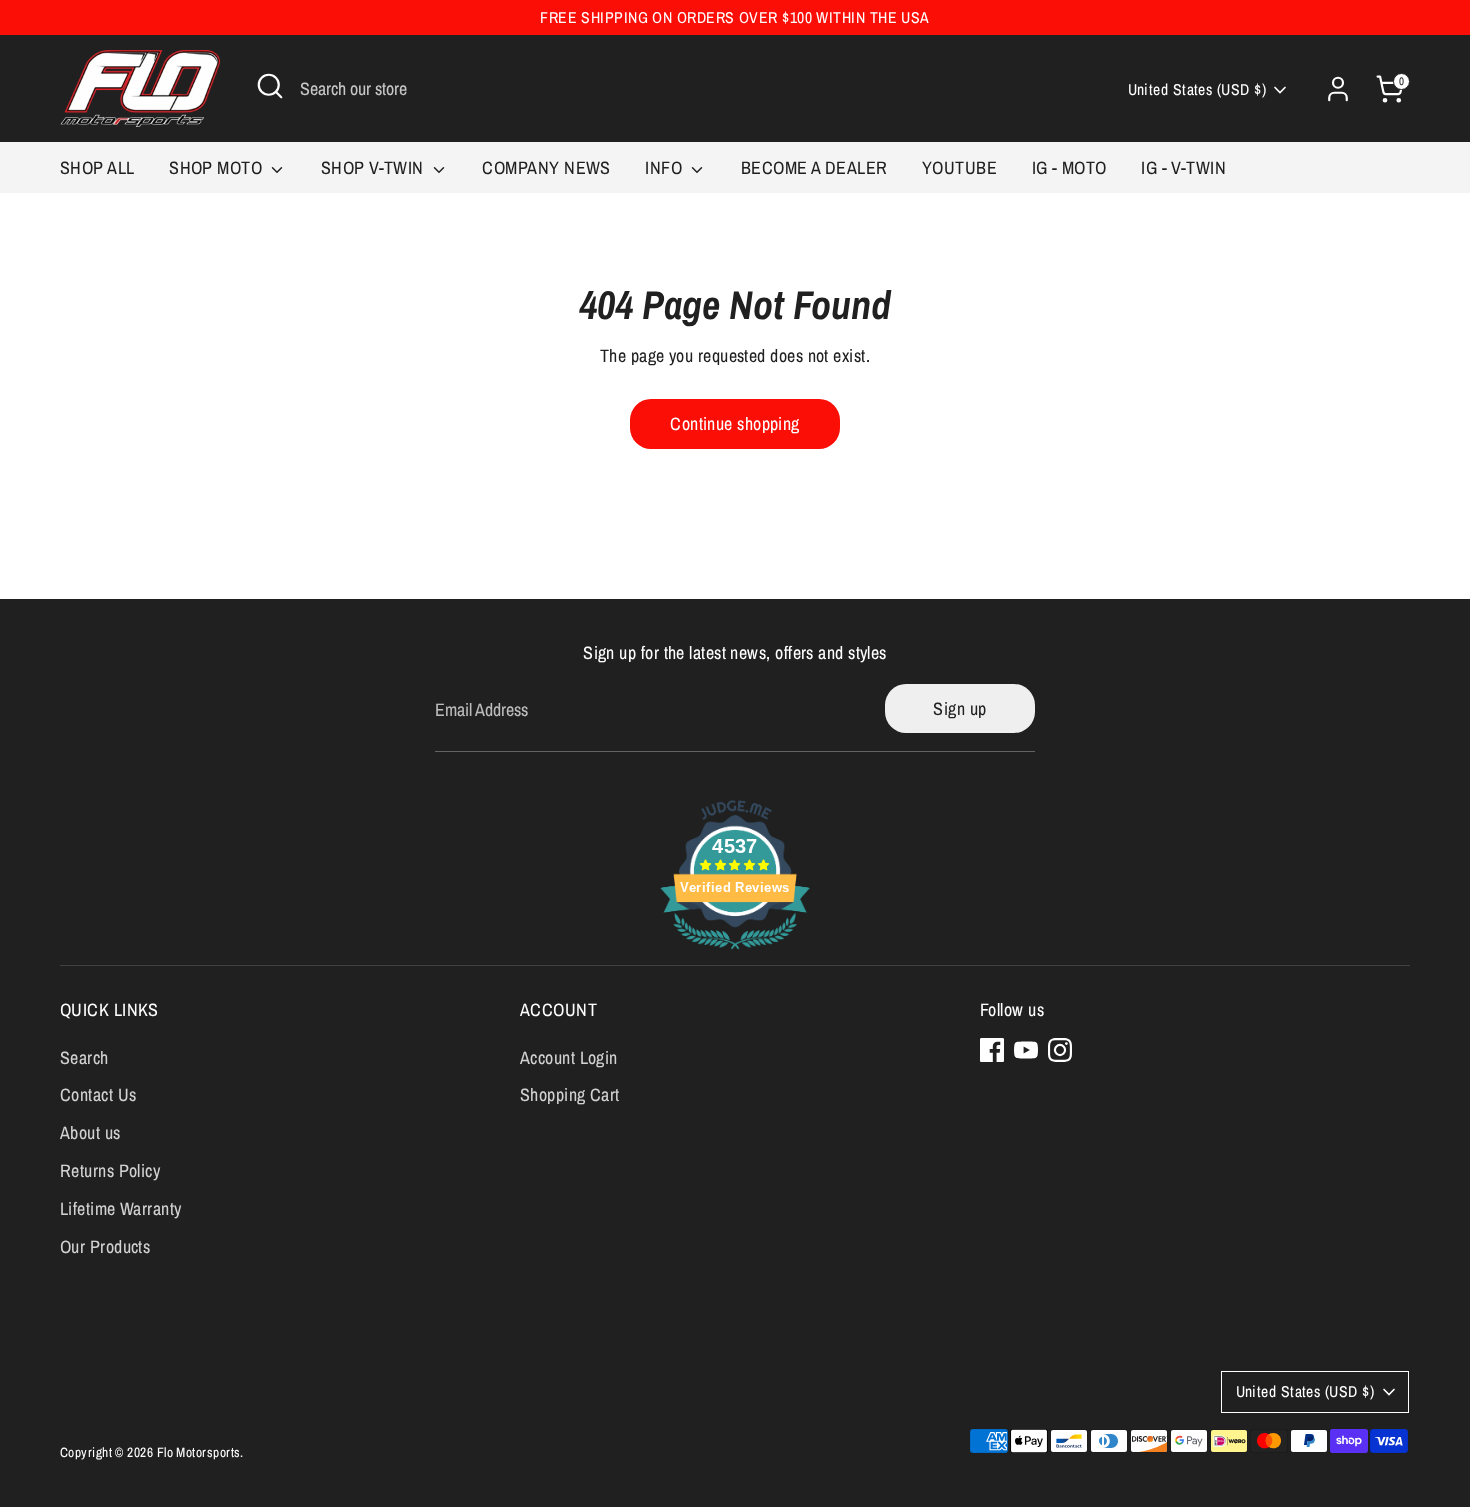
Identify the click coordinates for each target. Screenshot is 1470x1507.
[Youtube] (1026, 1050)
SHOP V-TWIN (374, 167)
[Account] (1338, 89)
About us (90, 1132)
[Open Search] (270, 86)
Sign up (959, 708)
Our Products (105, 1246)
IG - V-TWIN (1183, 167)
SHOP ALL (97, 167)
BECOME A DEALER (814, 167)
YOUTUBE (959, 167)
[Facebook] (992, 1050)
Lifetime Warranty (121, 1208)
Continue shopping (735, 423)
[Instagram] (1060, 1050)
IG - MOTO (1069, 167)
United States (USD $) (1197, 89)
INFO (665, 167)
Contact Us (98, 1094)
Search (84, 1057)
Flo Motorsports (199, 1452)
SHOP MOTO (218, 167)
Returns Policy (110, 1170)
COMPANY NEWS (546, 167)
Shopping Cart (570, 1094)
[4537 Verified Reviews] (735, 951)
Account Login (569, 1057)
